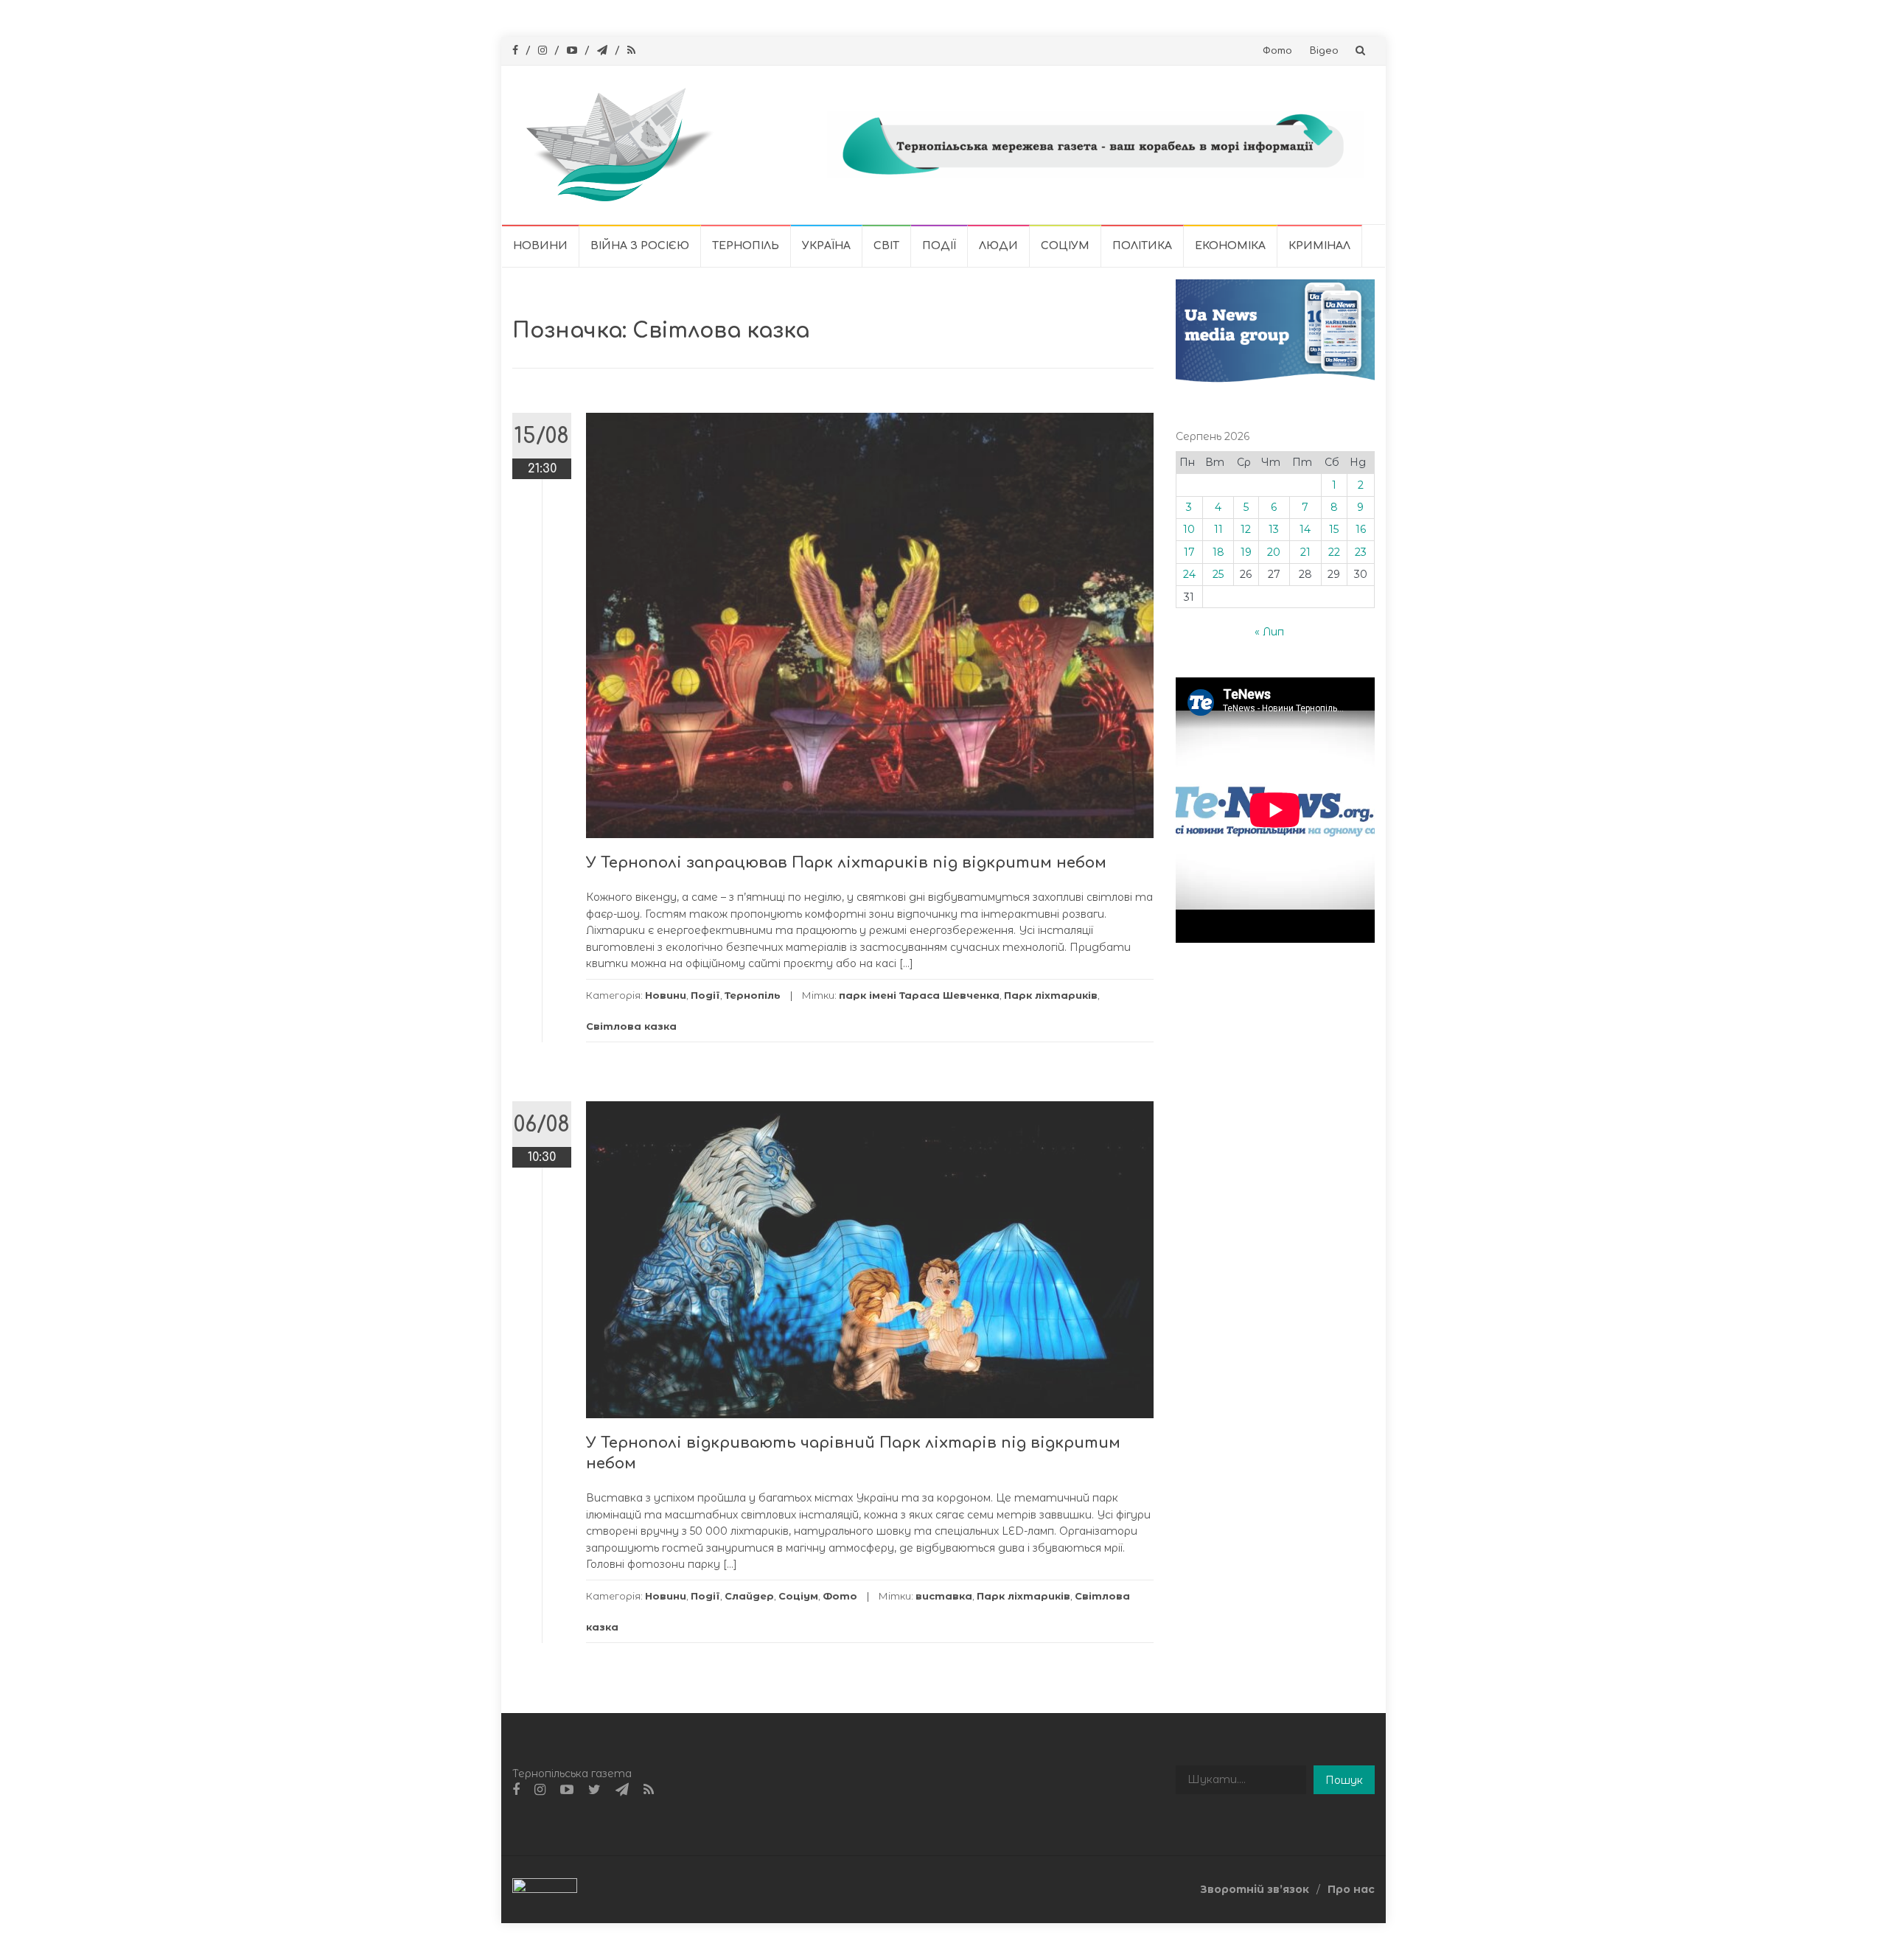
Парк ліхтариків (1051, 995)
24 (1189, 574)
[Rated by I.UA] (545, 1888)
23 (1361, 552)
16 (1361, 529)
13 (1274, 529)
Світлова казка (631, 1026)
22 (1334, 552)
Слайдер (749, 1596)
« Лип (1269, 632)
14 (1305, 529)
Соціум (1065, 246)
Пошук (1344, 1780)
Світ (886, 246)
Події (939, 246)
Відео (1324, 51)
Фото (1277, 51)
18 (1218, 552)
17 (1189, 552)
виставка (944, 1596)
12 (1246, 529)
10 (1189, 529)
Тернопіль (746, 246)
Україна (826, 246)
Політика (1142, 246)
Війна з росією (640, 246)
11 (1218, 529)
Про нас (1351, 1889)
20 (1274, 552)
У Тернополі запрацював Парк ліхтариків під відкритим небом (846, 863)
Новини (540, 246)
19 (1246, 552)
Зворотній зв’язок (1255, 1889)
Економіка (1230, 246)
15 (1334, 529)
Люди (998, 246)
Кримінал (1319, 246)
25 (1218, 574)
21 (1305, 552)
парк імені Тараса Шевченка (919, 995)
